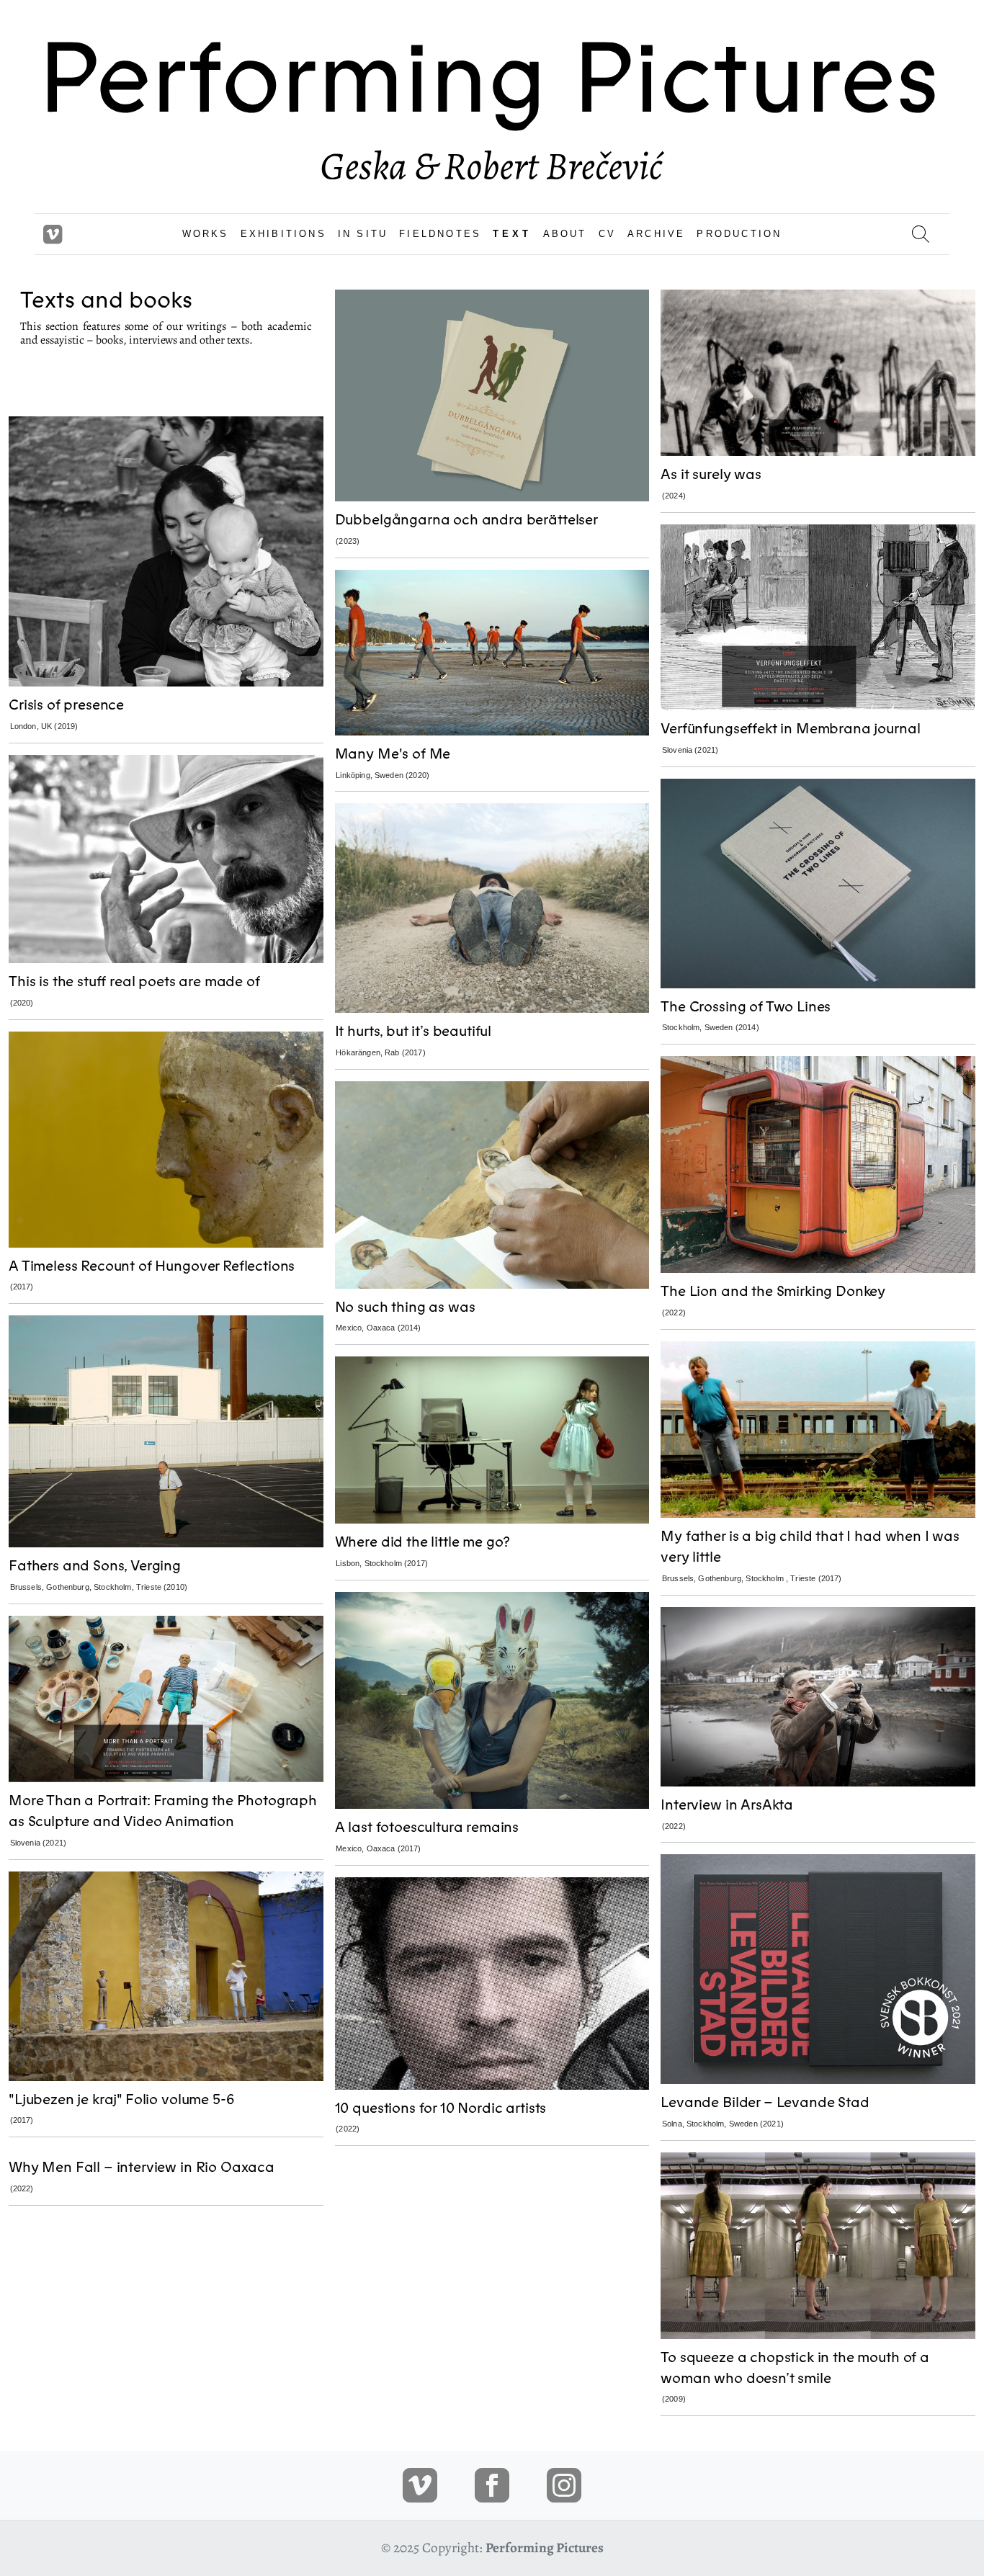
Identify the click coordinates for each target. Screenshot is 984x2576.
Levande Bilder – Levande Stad (765, 2102)
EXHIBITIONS (283, 234)
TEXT (512, 234)
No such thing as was (405, 1307)
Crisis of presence (66, 705)
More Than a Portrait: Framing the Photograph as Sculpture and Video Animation (163, 1811)
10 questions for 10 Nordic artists (441, 2108)
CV (607, 234)
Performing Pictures (545, 2548)
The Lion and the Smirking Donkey (773, 1291)
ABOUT (565, 234)
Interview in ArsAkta (727, 1805)
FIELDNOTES (440, 234)
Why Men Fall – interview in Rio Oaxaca (142, 2167)
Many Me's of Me (393, 754)
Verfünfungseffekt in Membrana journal (790, 729)
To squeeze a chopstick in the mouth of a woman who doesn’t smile (795, 2368)
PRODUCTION (739, 234)
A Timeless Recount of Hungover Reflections (152, 1266)
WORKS (206, 234)
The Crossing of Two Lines (746, 1007)
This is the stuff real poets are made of (134, 981)
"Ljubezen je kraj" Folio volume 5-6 (121, 2099)
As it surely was (711, 474)
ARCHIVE (656, 234)
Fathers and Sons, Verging (95, 1566)
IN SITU (363, 234)
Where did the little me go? (423, 1542)
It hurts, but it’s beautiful (413, 1031)
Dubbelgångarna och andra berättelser (466, 520)
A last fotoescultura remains (427, 1827)
